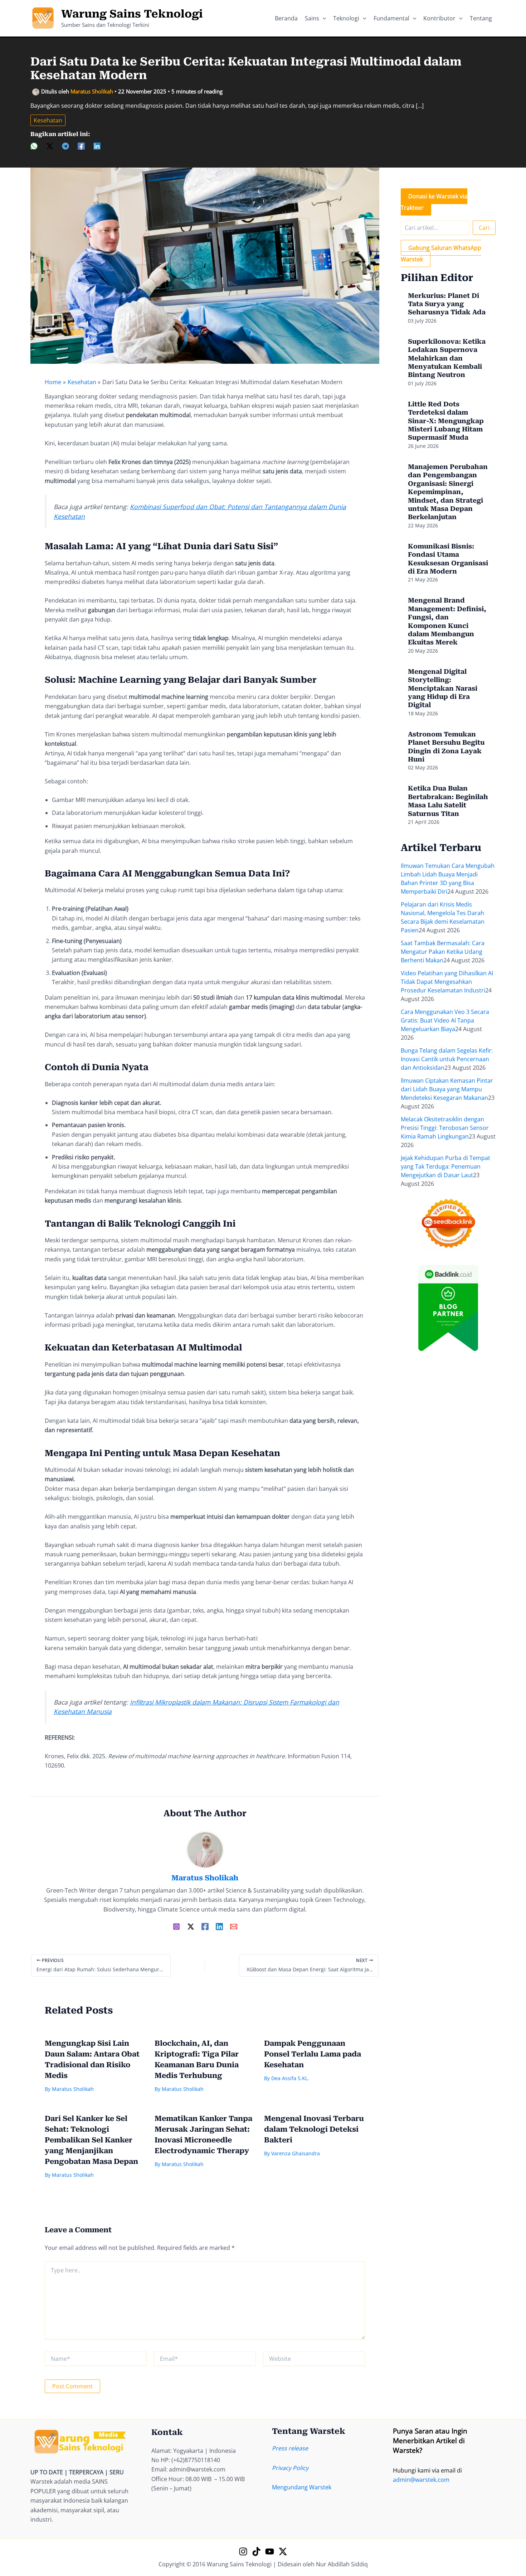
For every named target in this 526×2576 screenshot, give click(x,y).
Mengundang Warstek (302, 2487)
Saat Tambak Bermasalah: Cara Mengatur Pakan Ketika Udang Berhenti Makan (443, 952)
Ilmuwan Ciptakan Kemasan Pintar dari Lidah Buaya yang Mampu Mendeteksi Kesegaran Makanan (447, 1089)
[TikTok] (256, 2551)
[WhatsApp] (34, 146)
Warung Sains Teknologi (132, 14)
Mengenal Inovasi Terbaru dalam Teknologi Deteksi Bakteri (314, 2129)
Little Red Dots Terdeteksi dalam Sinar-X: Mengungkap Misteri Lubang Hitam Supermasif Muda (446, 421)
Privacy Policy (290, 2468)
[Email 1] (234, 1926)
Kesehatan (48, 120)
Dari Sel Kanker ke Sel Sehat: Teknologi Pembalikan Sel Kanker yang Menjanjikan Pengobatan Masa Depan (91, 2140)
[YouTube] (270, 2551)
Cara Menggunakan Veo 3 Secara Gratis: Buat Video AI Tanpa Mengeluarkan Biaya (445, 1020)
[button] (323, 18)
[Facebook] (81, 146)
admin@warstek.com (421, 2480)
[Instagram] (176, 1926)
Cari (484, 228)
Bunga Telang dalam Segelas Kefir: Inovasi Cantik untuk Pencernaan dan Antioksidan (447, 1059)
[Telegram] (65, 146)
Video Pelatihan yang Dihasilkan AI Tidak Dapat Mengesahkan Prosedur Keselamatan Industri (447, 982)
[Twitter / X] (191, 1926)
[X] (50, 146)
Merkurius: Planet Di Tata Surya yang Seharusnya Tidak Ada (447, 304)
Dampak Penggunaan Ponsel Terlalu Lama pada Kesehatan (313, 2054)
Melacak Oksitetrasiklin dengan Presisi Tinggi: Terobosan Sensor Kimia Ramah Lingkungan (445, 1128)
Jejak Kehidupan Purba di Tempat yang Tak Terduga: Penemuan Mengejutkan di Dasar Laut (445, 1166)
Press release (290, 2448)
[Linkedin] (97, 146)
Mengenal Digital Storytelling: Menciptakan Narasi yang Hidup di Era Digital (443, 688)
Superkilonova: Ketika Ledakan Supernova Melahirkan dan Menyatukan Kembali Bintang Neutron (447, 358)
